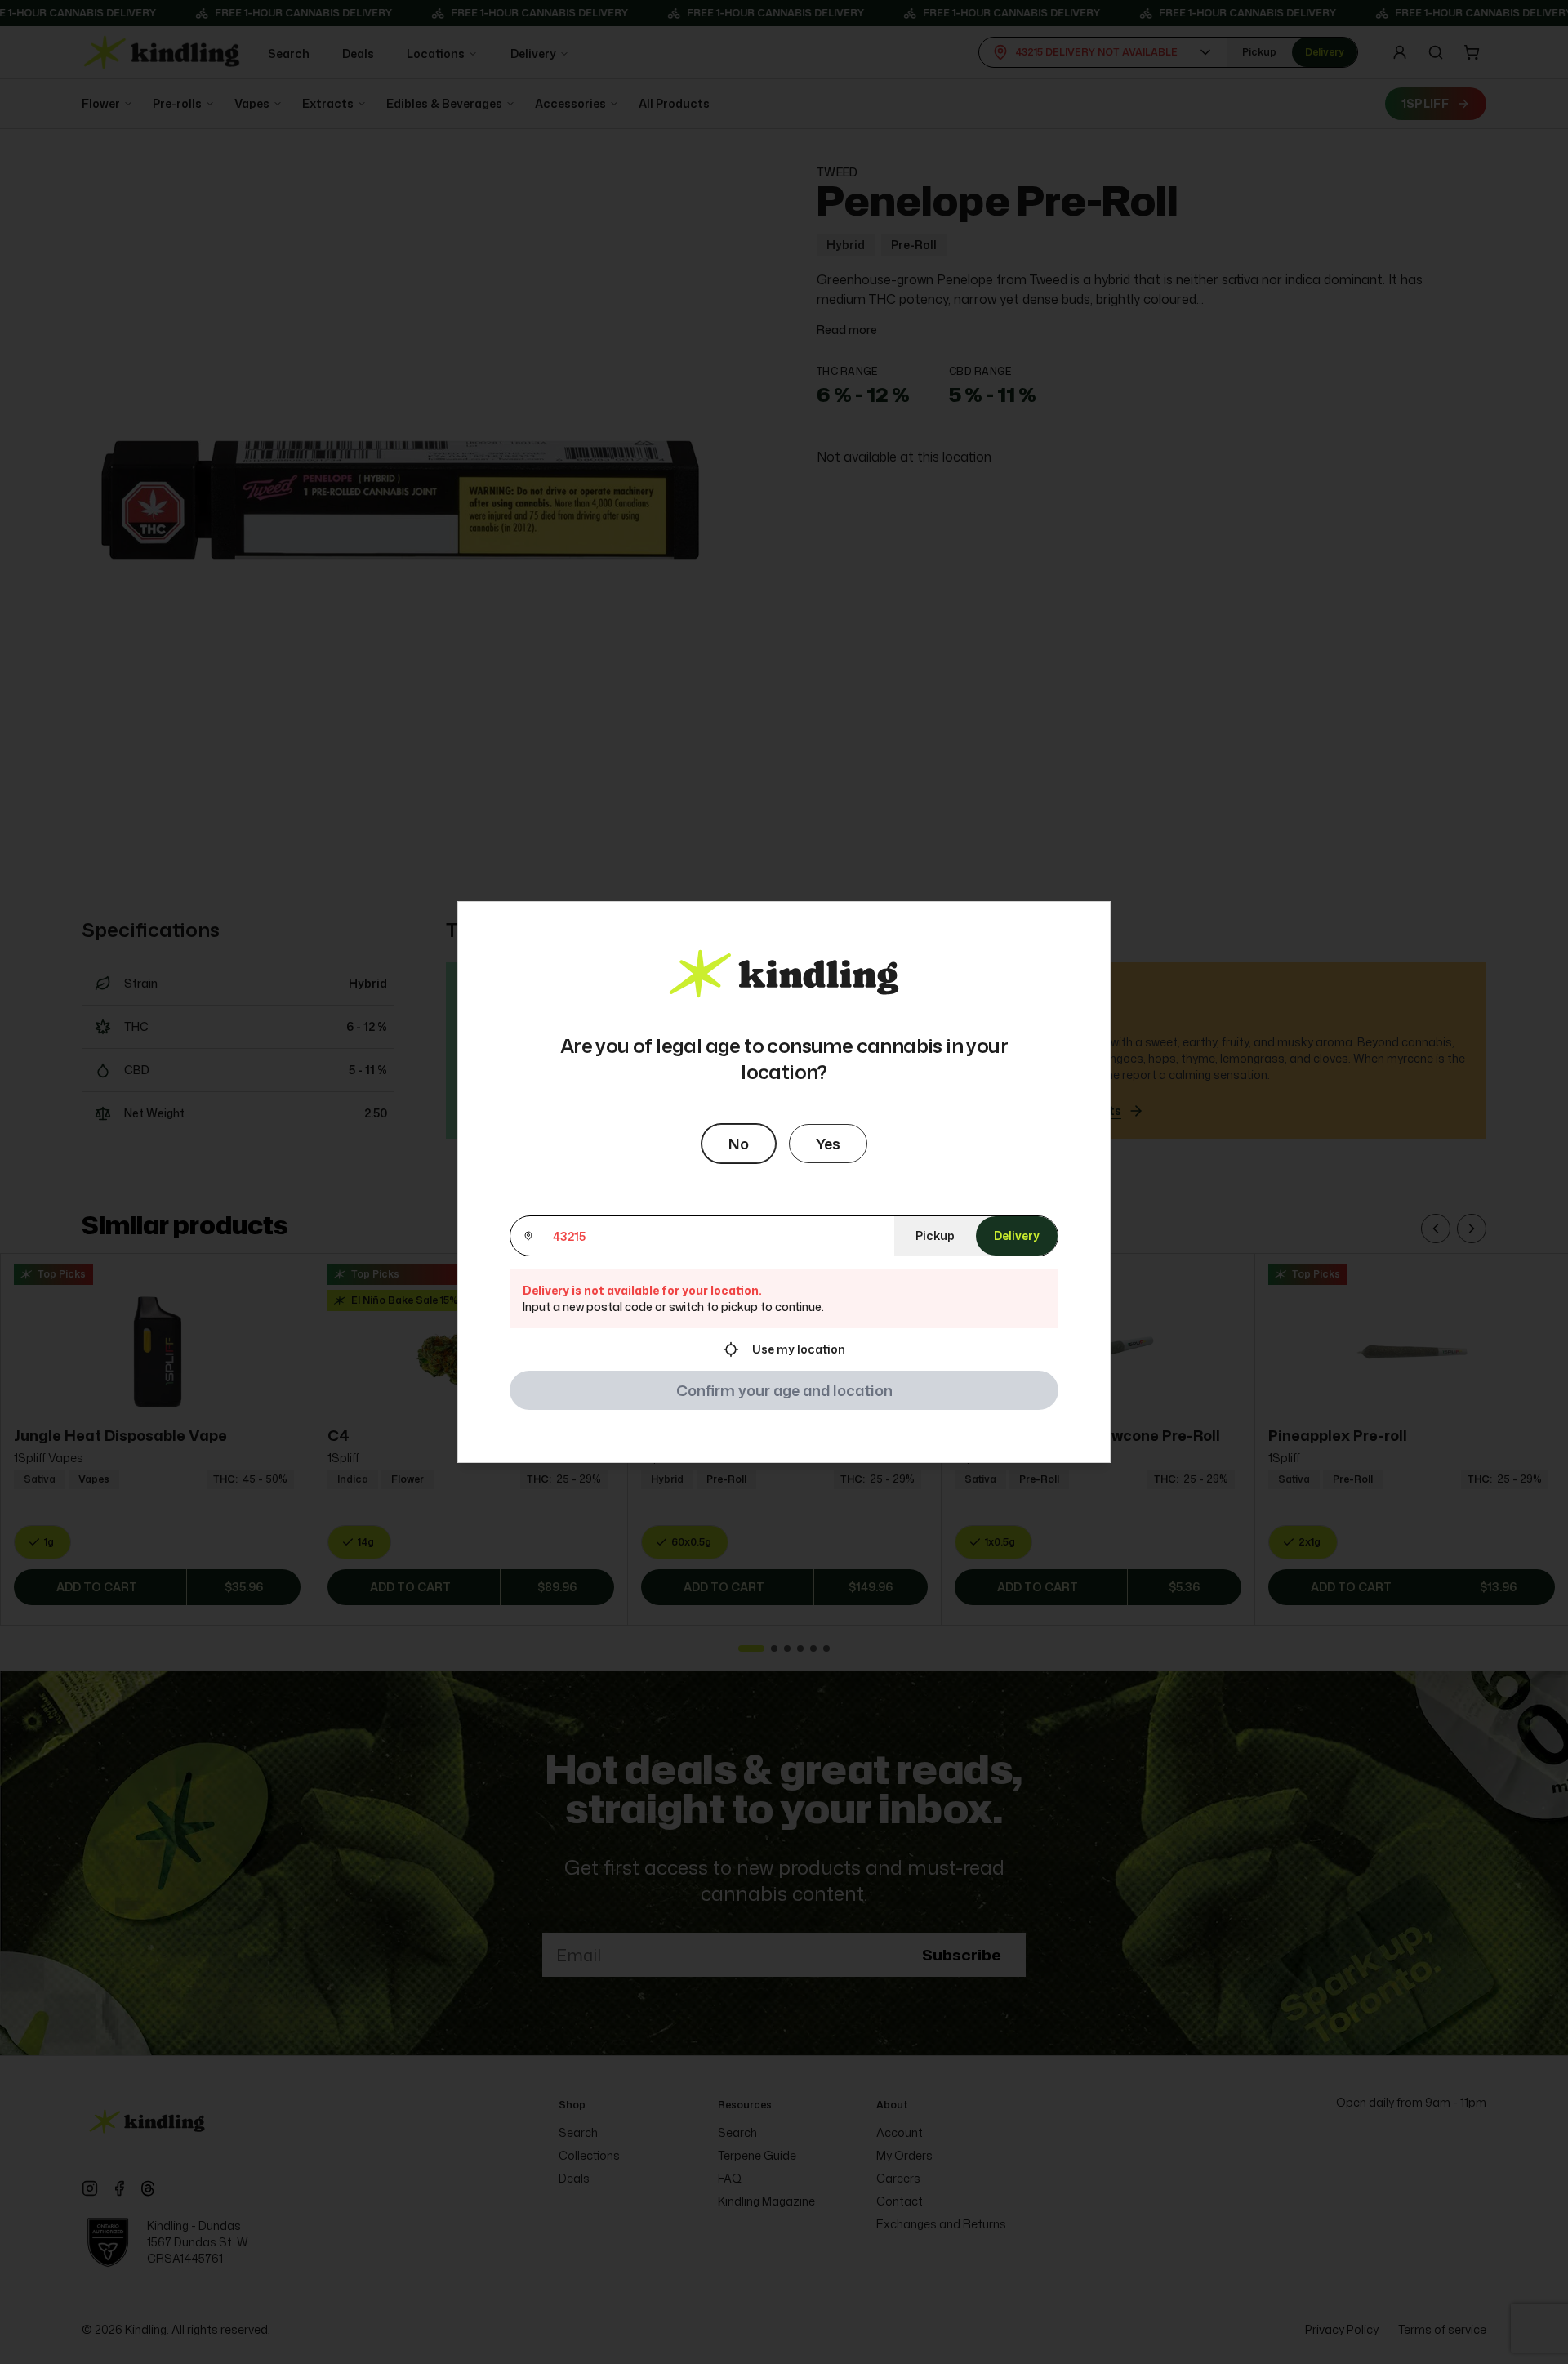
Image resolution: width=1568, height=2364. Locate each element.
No (739, 1144)
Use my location (799, 1349)
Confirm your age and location (784, 1390)
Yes (828, 1144)
